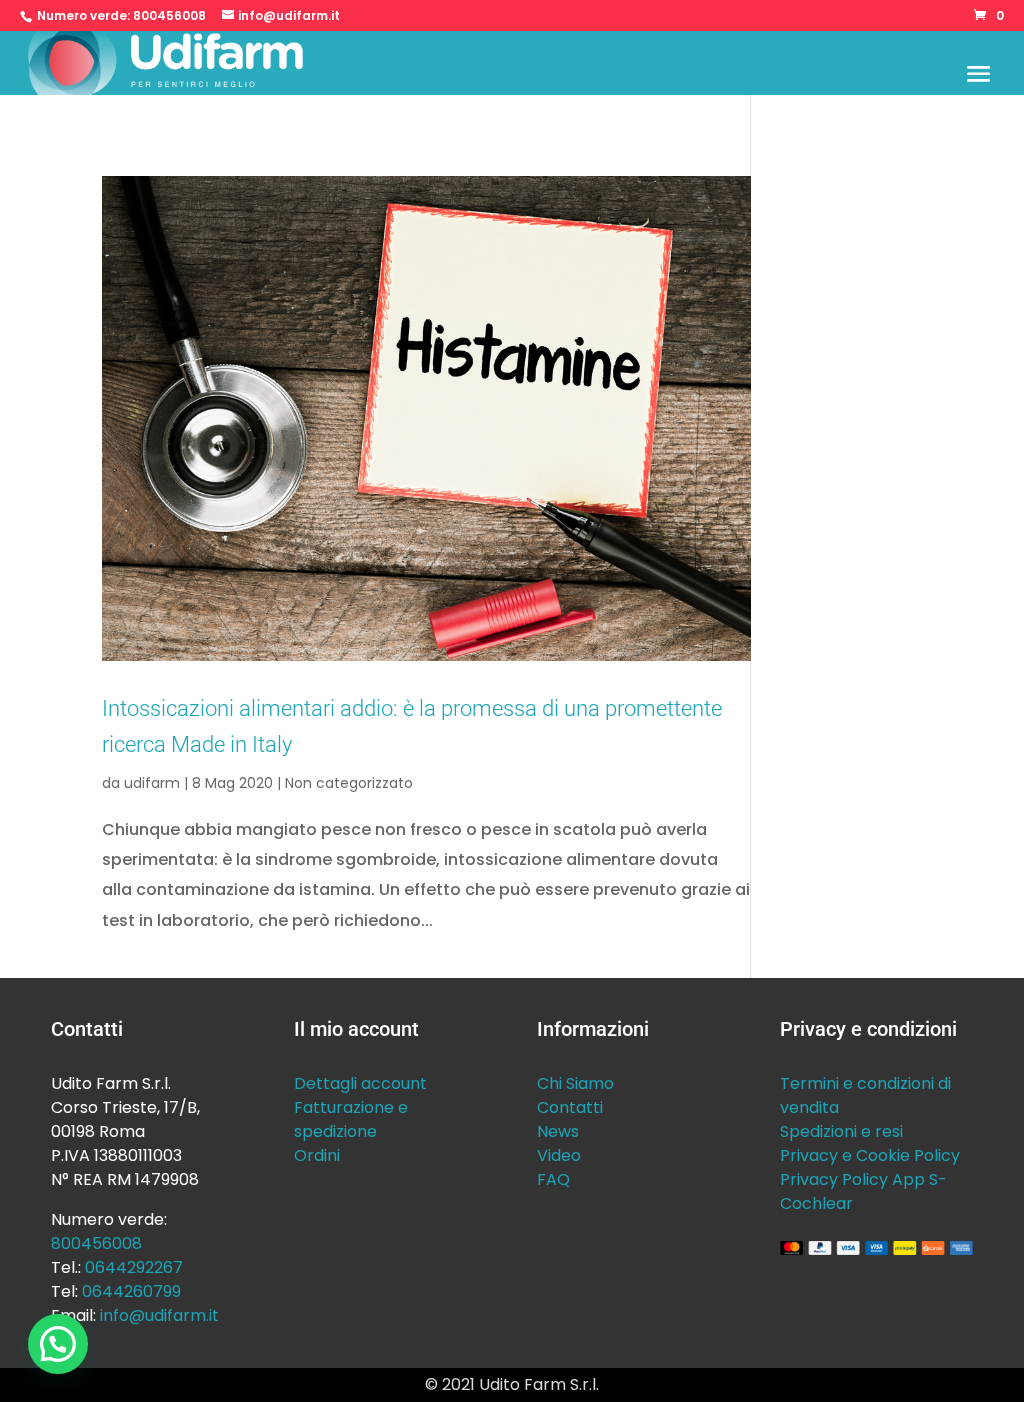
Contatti (570, 1107)
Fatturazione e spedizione (351, 1119)
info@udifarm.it (159, 1315)
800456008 (169, 15)
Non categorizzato (349, 783)
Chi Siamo (575, 1083)
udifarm (152, 783)
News (558, 1131)
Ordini (317, 1155)
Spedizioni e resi (841, 1131)
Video (559, 1155)
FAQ (553, 1179)
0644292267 (134, 1267)
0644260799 (131, 1291)
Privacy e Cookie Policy (870, 1155)
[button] (58, 1344)
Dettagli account (360, 1083)
